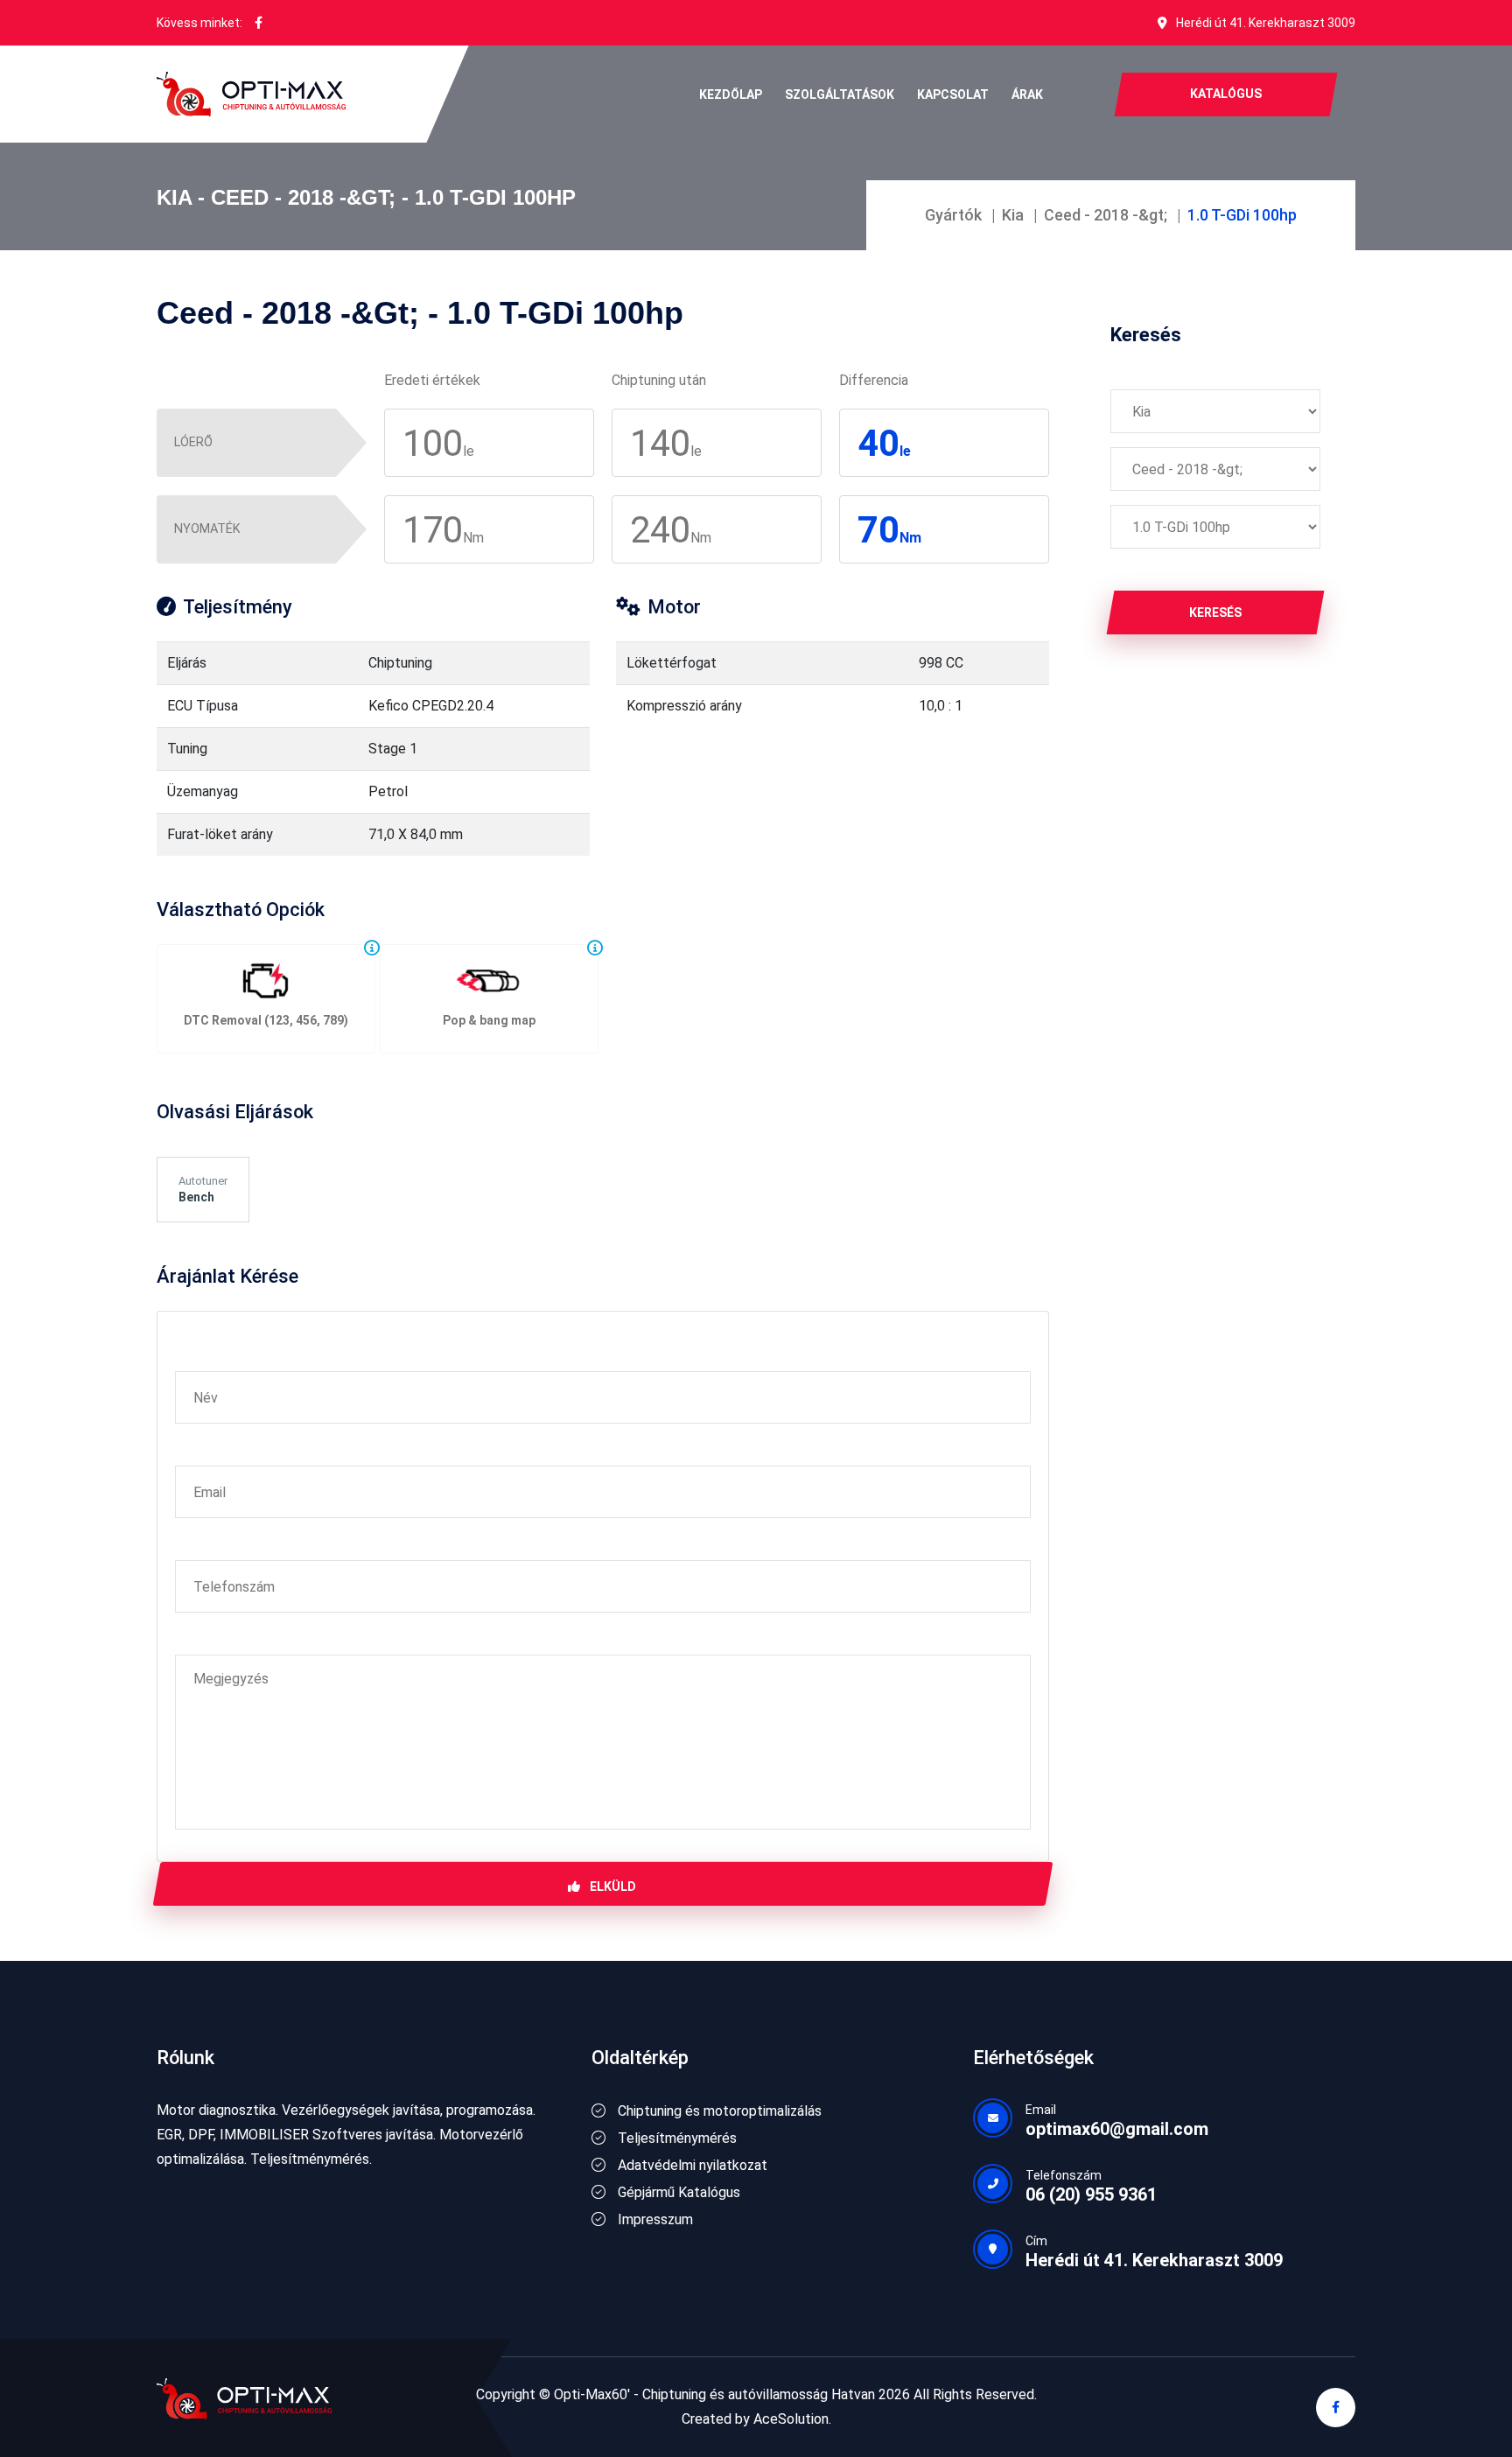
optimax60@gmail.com (1117, 2129)
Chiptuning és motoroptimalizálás (718, 2111)
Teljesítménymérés (675, 2138)
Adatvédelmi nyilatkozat (691, 2165)
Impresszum (654, 2219)
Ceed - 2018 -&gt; (1106, 215)
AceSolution (791, 2419)
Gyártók (953, 215)
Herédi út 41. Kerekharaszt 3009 (1266, 23)
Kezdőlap (731, 94)
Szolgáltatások (840, 94)
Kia (1013, 215)
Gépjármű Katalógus (677, 2192)
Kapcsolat (953, 94)
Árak (1027, 94)
